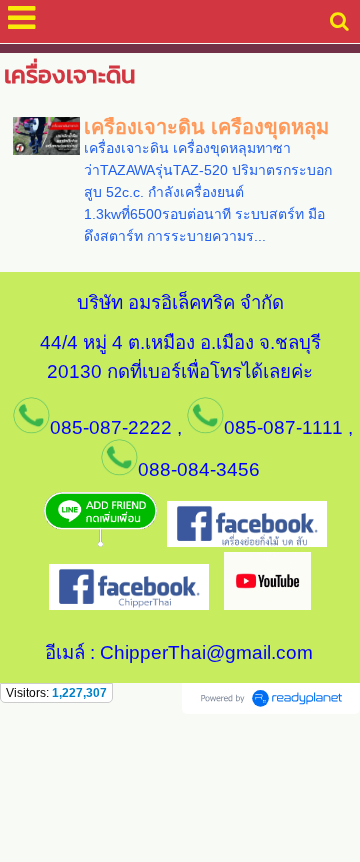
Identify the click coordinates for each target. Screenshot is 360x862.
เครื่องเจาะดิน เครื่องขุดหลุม (206, 127)
